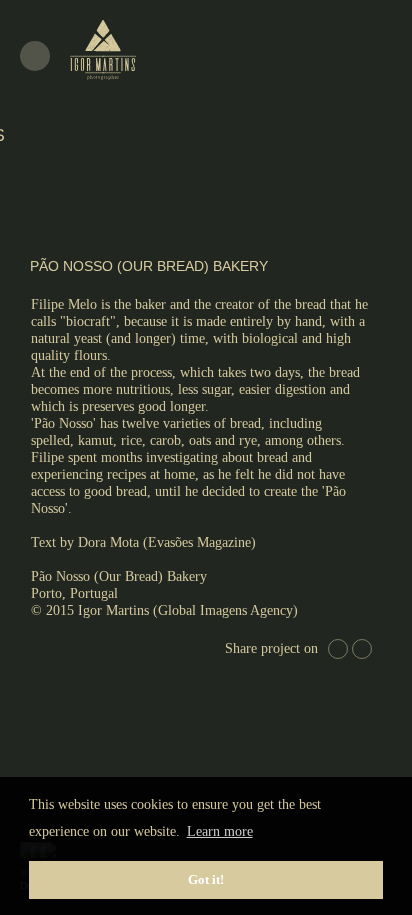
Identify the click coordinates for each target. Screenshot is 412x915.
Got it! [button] (206, 880)
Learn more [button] (220, 831)
